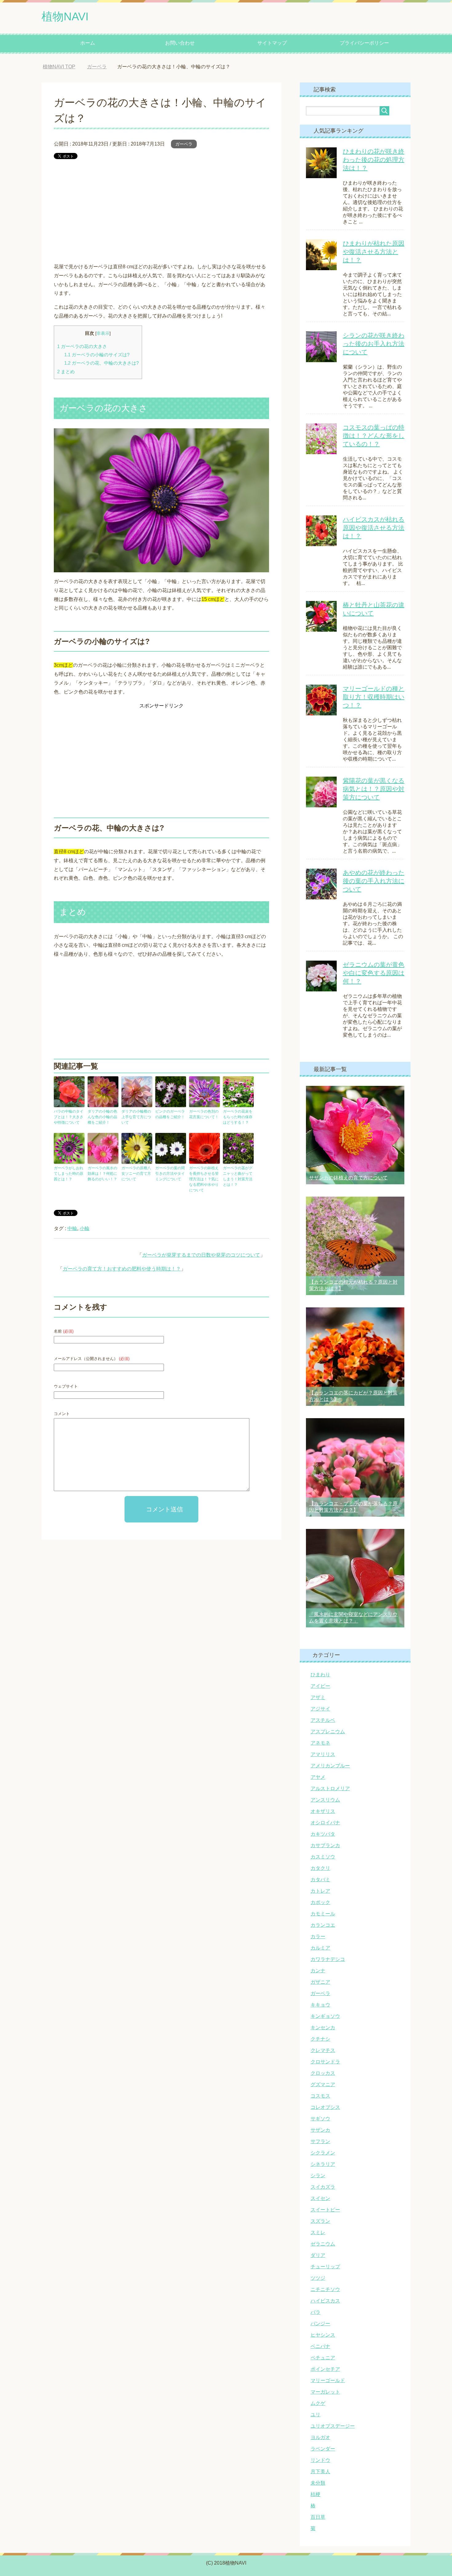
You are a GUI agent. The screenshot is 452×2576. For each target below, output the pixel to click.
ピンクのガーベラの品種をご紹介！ (170, 1114)
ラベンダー (323, 2449)
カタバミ (320, 1880)
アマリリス (323, 1754)
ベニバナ (320, 2346)
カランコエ (323, 1925)
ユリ (315, 2415)
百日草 (318, 2517)
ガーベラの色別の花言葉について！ (204, 1114)
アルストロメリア (330, 1788)
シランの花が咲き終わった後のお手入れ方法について (374, 344)
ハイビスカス (325, 2301)
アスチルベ (323, 1720)
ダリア (318, 2255)
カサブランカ (325, 1845)
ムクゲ (318, 2403)
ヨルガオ (320, 2437)
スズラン (320, 2221)
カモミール (323, 1914)
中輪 (72, 1228)
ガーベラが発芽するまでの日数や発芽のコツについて (201, 1255)
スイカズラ (323, 2187)
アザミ (318, 1697)
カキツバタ (323, 1834)
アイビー (320, 1686)
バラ (315, 2312)
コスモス (320, 2096)
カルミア (320, 1948)
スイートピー (325, 2210)
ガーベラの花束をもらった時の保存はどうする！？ (238, 1117)
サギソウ (320, 2119)
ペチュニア (323, 2358)
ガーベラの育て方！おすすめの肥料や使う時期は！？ (122, 1269)
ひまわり (320, 1675)
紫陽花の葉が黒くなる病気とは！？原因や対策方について (374, 789)
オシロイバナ (325, 1823)
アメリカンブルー (330, 1766)
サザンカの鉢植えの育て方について (348, 1178)
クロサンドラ (325, 2062)
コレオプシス (325, 2107)
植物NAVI (65, 16)
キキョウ (320, 2005)
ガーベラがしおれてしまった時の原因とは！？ (69, 1174)
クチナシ (320, 2039)
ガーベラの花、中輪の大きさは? (101, 363)
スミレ (318, 2232)
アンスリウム (325, 1800)
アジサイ (320, 1709)
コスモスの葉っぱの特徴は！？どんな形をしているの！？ (374, 436)
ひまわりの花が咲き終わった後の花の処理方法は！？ (374, 160)
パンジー (320, 2324)
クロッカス (323, 2073)
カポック (320, 1902)
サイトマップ (272, 43)
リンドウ (320, 2460)
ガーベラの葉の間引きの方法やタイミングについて (170, 1174)
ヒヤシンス (323, 2335)
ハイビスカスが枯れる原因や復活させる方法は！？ (374, 528)
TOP (64, 67)
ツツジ (318, 2278)
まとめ (66, 372)
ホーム (88, 43)
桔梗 (315, 2494)
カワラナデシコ (328, 1959)
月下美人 (320, 2472)
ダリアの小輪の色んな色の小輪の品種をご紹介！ (102, 1117)
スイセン (320, 2198)
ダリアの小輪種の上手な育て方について (136, 1117)
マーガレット (325, 2392)
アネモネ (320, 1743)
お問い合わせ (180, 43)
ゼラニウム (323, 2244)
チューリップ (325, 2267)
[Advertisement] (161, 210)
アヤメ (318, 1777)
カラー (318, 1936)
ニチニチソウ (325, 2289)
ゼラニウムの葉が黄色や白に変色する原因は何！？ (374, 973)
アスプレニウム (328, 1732)
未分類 (318, 2483)
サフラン (320, 2141)
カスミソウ (323, 1857)
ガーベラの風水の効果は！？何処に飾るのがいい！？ (102, 1174)
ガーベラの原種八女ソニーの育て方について (136, 1174)
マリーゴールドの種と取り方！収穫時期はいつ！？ (374, 697)
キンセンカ (323, 2028)
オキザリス (323, 1811)
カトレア (320, 1891)
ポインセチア (325, 2369)
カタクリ (320, 1868)
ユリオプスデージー (333, 2426)
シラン (318, 2176)
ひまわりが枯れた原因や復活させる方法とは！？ (374, 252)
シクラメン (323, 2153)
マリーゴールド (328, 2380)
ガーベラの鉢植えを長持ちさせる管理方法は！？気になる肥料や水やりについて (204, 1179)
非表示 (103, 333)
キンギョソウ (325, 2016)
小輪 (85, 1228)
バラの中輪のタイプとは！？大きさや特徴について (69, 1117)
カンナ (318, 1971)
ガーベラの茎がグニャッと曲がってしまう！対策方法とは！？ (238, 1176)
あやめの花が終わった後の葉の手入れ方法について (374, 881)
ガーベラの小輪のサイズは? (97, 355)
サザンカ (320, 2130)
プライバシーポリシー (364, 43)
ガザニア (320, 1982)
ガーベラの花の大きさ (82, 346)
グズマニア (323, 2084)
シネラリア (323, 2164)
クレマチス (323, 2050)
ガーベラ (184, 144)
